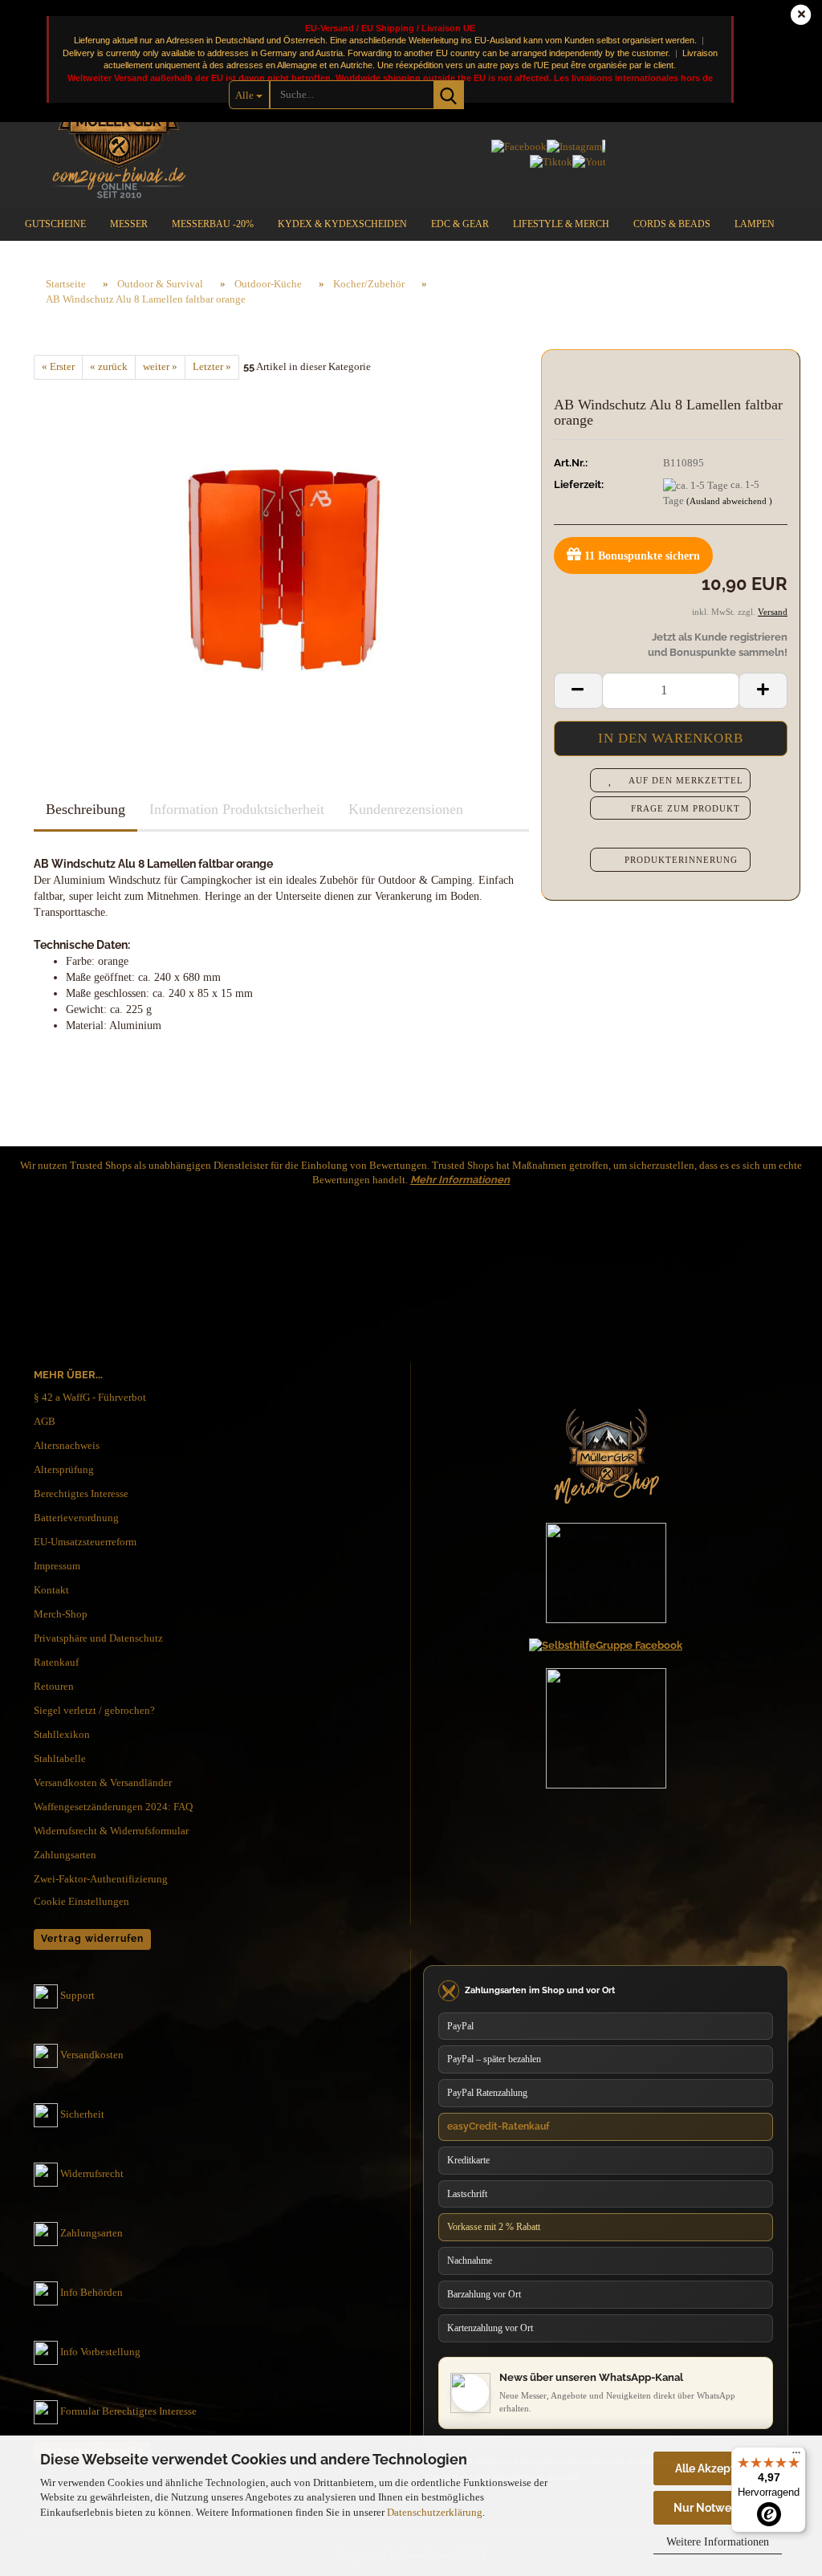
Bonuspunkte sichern (642, 556)
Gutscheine (55, 224)
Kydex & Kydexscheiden (342, 224)
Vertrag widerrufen (92, 1939)
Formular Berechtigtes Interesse (128, 2411)
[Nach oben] (778, 2411)
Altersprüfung (64, 1469)
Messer (129, 224)
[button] (578, 691)
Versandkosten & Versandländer (103, 1782)
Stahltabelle (60, 1758)
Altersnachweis (67, 1445)
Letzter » (212, 366)
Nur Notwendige (718, 2508)
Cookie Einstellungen (81, 1901)
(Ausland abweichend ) (729, 501)
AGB (45, 1421)
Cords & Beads (672, 224)
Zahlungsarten (65, 1855)
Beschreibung (85, 809)
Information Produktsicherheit (237, 809)
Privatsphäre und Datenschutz (98, 1638)
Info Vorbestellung (100, 2352)
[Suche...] (449, 95)
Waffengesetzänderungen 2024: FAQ (113, 1807)
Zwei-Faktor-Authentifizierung (101, 1879)
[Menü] (796, 2456)
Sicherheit (82, 2114)
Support (77, 1995)
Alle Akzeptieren (718, 2468)
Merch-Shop (61, 1614)
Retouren (54, 1686)
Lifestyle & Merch (561, 224)
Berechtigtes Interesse (81, 1494)
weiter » (160, 366)
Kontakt (51, 1590)
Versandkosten (92, 2055)
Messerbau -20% (213, 224)
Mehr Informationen (460, 1180)
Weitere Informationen (718, 2542)
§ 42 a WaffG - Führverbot (90, 1397)
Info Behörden (92, 2292)
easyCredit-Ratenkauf (498, 2126)
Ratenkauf (56, 1662)
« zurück (109, 366)
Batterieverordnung (76, 1518)
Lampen (755, 224)
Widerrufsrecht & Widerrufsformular (111, 1831)
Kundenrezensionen (406, 809)
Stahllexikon (62, 1734)
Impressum (57, 1566)
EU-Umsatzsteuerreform (85, 1542)
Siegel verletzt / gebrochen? (94, 1710)
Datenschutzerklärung (435, 2512)
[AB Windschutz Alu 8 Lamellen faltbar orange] (281, 559)
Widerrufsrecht (92, 2173)
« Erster (58, 366)
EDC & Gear (460, 224)
